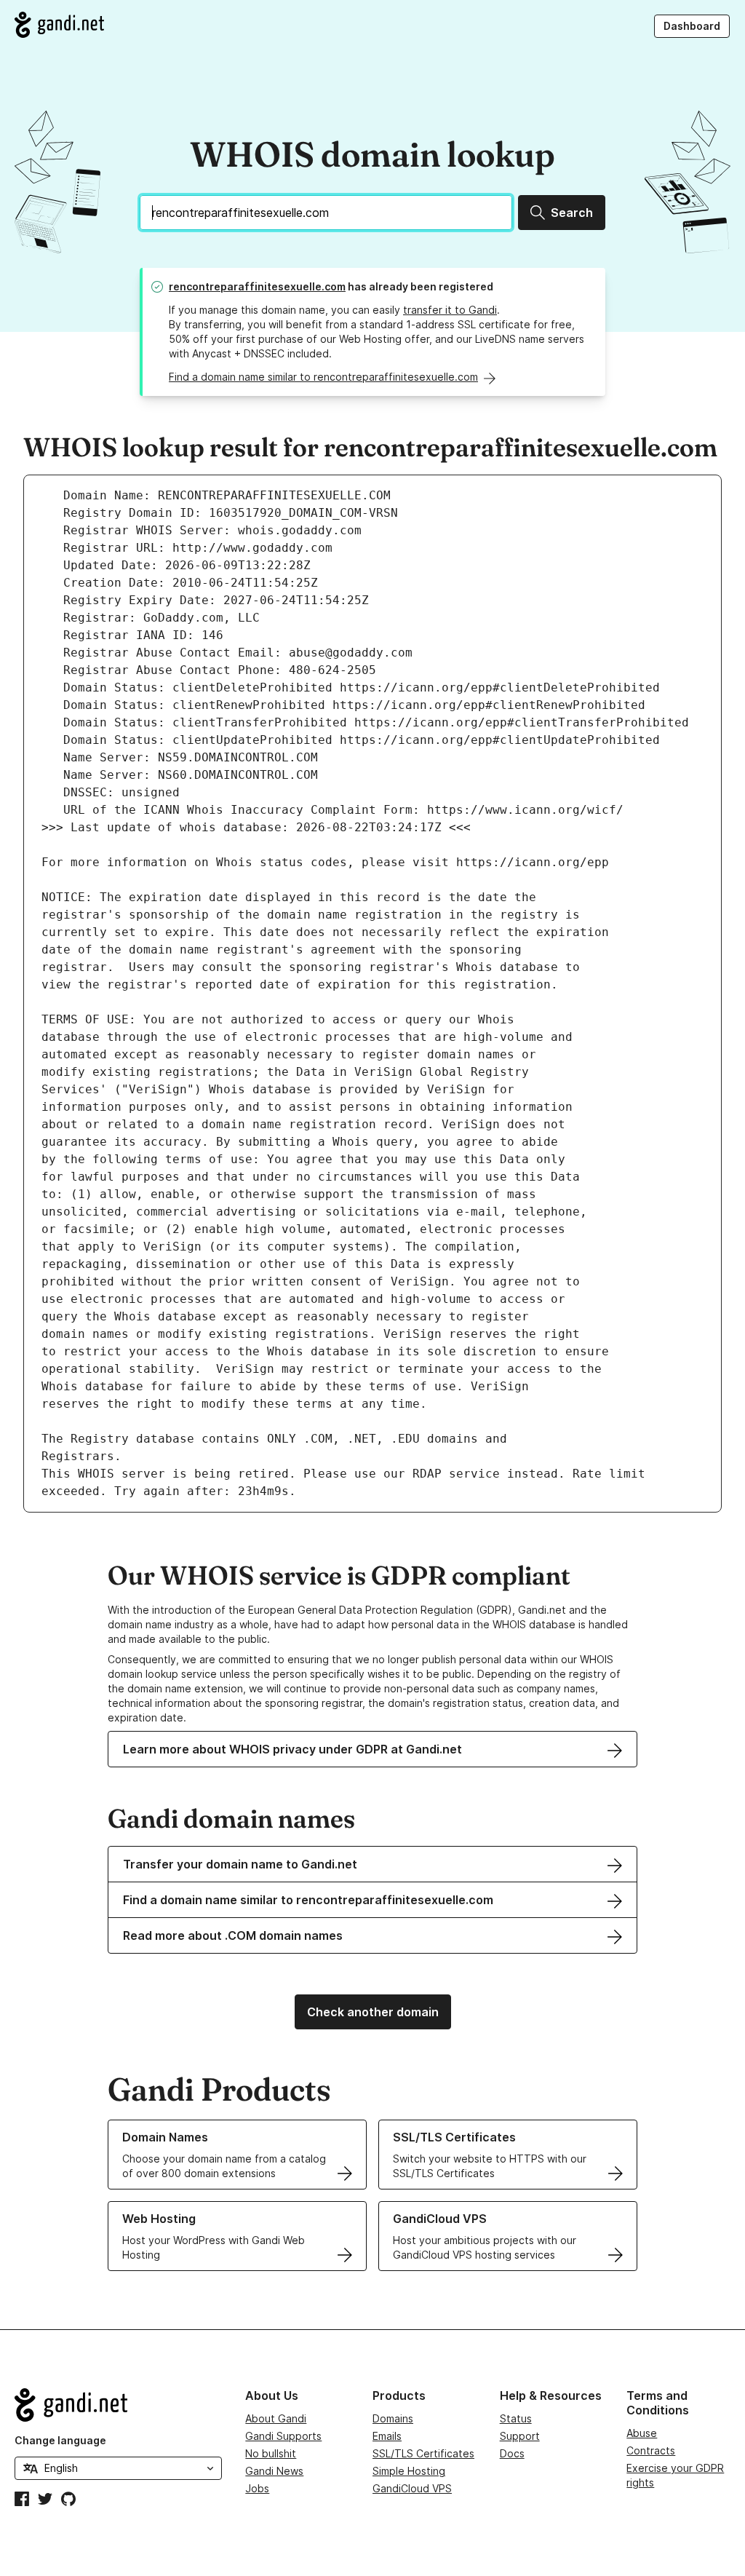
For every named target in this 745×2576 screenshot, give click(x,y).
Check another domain (373, 2012)
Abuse (642, 2433)
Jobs (257, 2488)
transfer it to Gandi (450, 310)
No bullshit (271, 2453)
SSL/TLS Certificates (423, 2453)
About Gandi (276, 2418)
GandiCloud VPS (412, 2488)
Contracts (651, 2450)
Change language (60, 2440)
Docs (512, 2453)
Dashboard (692, 26)
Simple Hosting (409, 2471)
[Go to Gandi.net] (59, 25)
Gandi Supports (283, 2436)
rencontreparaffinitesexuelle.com (257, 286)
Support (520, 2436)
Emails (387, 2436)
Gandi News (274, 2471)
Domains (393, 2418)
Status (516, 2418)
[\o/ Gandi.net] (118, 2405)
